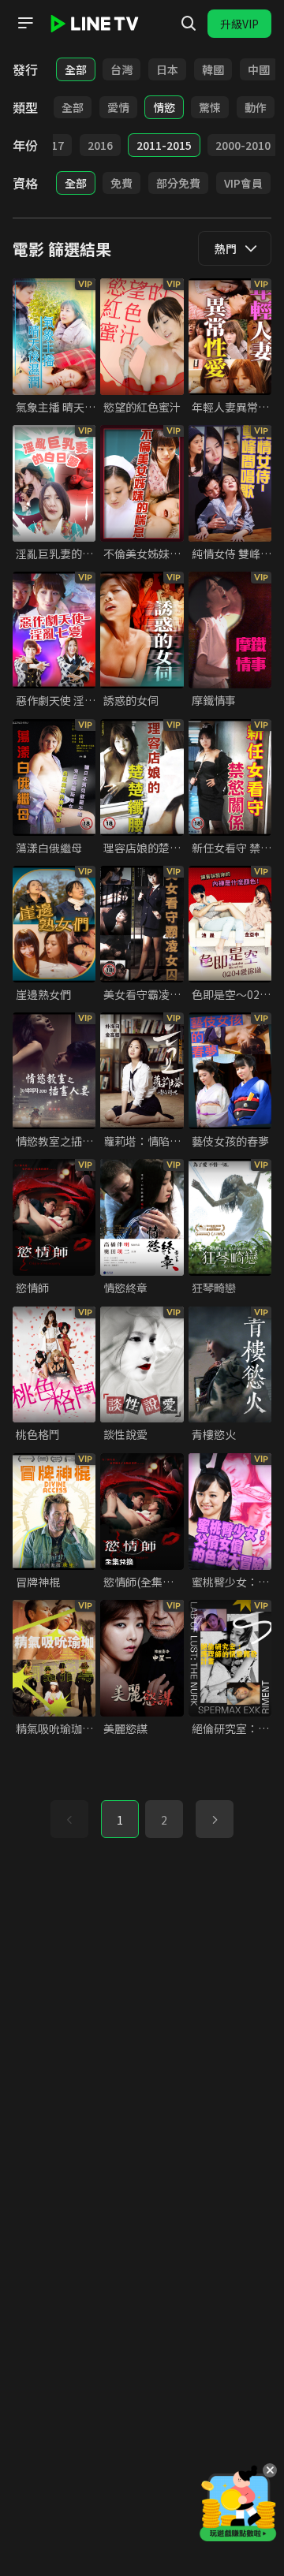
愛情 (118, 107)
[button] (215, 1819)
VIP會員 (243, 183)
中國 (259, 69)
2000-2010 (243, 145)
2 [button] (164, 1820)
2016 (100, 145)
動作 (256, 107)
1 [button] (120, 1820)
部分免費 (178, 183)
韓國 (213, 69)
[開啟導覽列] (25, 23)
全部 (76, 69)
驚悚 (210, 107)
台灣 (121, 69)
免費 (121, 183)
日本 (167, 69)
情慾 (164, 107)
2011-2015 (164, 145)
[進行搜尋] (189, 24)
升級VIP (239, 24)
